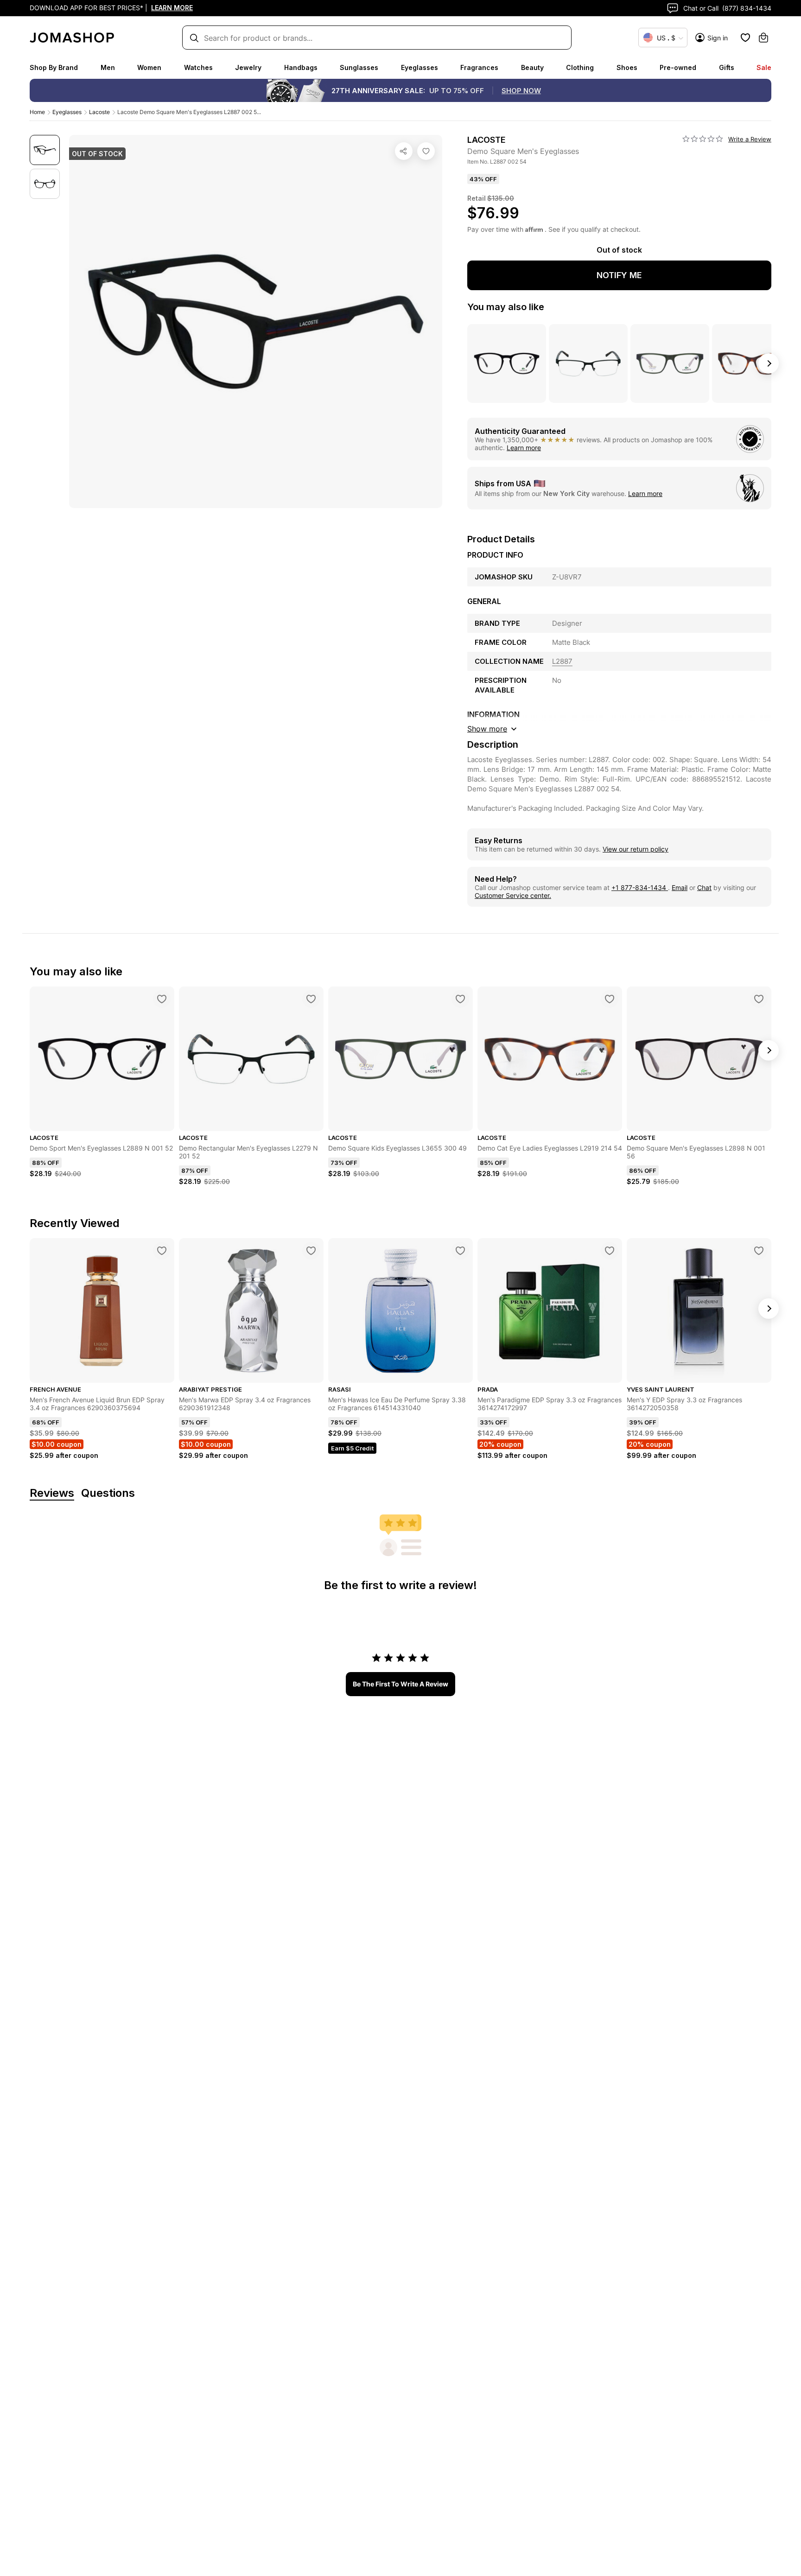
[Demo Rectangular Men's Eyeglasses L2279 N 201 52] (311, 999)
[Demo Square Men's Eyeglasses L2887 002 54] (426, 151)
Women (149, 67)
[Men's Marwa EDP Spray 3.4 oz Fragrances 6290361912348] (311, 1251)
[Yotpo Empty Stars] (703, 139)
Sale (764, 67)
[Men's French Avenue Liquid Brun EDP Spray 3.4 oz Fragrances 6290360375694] (162, 1251)
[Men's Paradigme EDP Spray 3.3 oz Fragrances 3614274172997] (610, 1251)
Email (680, 887)
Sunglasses (359, 67)
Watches (198, 67)
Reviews (52, 1493)
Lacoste (99, 112)
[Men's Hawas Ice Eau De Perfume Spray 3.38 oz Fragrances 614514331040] (460, 1251)
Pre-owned (678, 67)
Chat (704, 887)
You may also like (506, 307)
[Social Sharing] (404, 151)
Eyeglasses (420, 67)
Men (108, 67)
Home (37, 112)
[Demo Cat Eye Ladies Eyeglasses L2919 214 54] (610, 999)
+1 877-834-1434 (640, 887)
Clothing (580, 67)
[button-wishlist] (745, 38)
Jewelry (248, 67)
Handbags (301, 67)
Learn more (524, 448)
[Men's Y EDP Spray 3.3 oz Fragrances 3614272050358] (759, 1251)
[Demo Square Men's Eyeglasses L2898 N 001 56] (759, 999)
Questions (108, 1493)
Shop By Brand (54, 67)
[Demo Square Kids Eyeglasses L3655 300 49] (460, 999)
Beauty (532, 67)
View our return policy (636, 849)
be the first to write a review (400, 1684)
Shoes (627, 67)
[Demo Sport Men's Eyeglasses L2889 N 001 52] (162, 999)
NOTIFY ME (619, 275)
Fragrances (479, 67)
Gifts (727, 67)
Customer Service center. (513, 895)
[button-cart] (763, 38)
